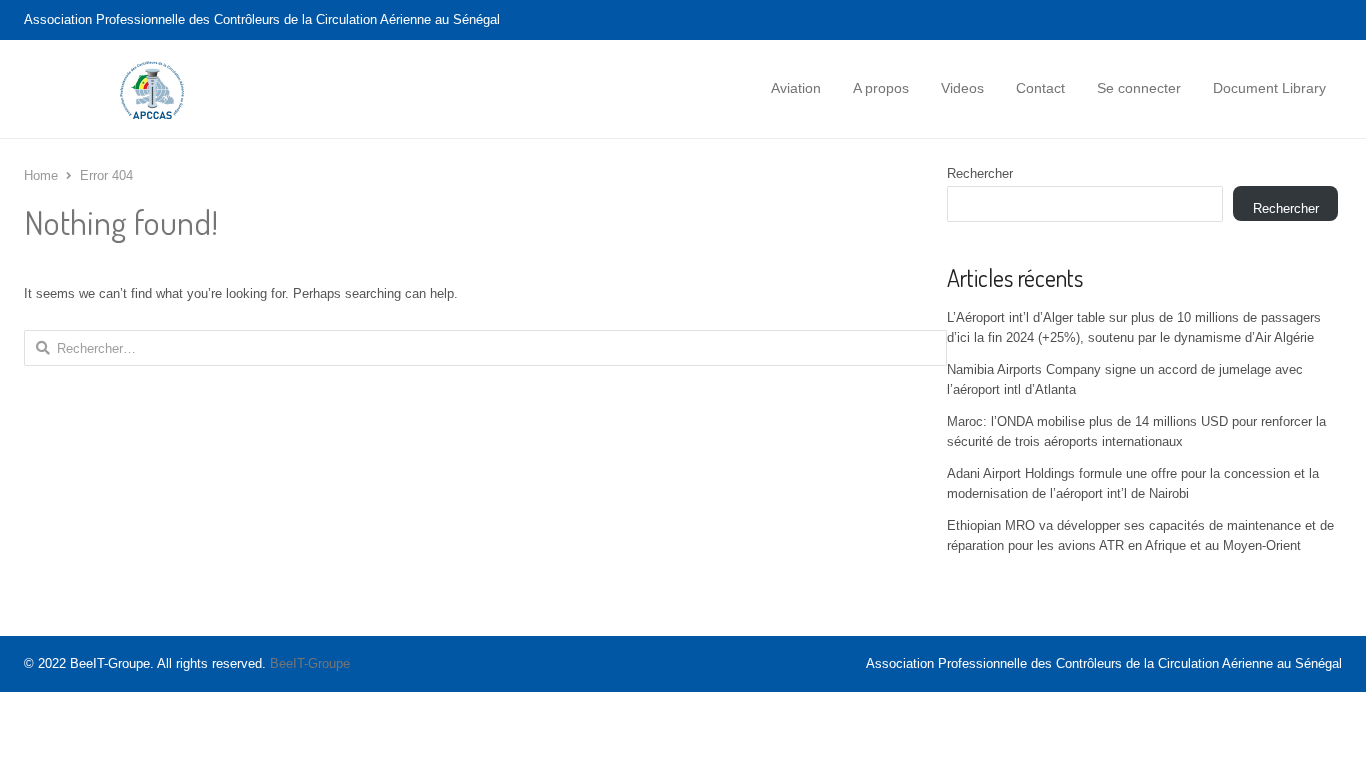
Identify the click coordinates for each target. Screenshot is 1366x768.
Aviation (796, 88)
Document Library (1269, 88)
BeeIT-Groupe (310, 663)
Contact (1040, 88)
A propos (881, 88)
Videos (962, 88)
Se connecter (1139, 88)
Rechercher (980, 173)
